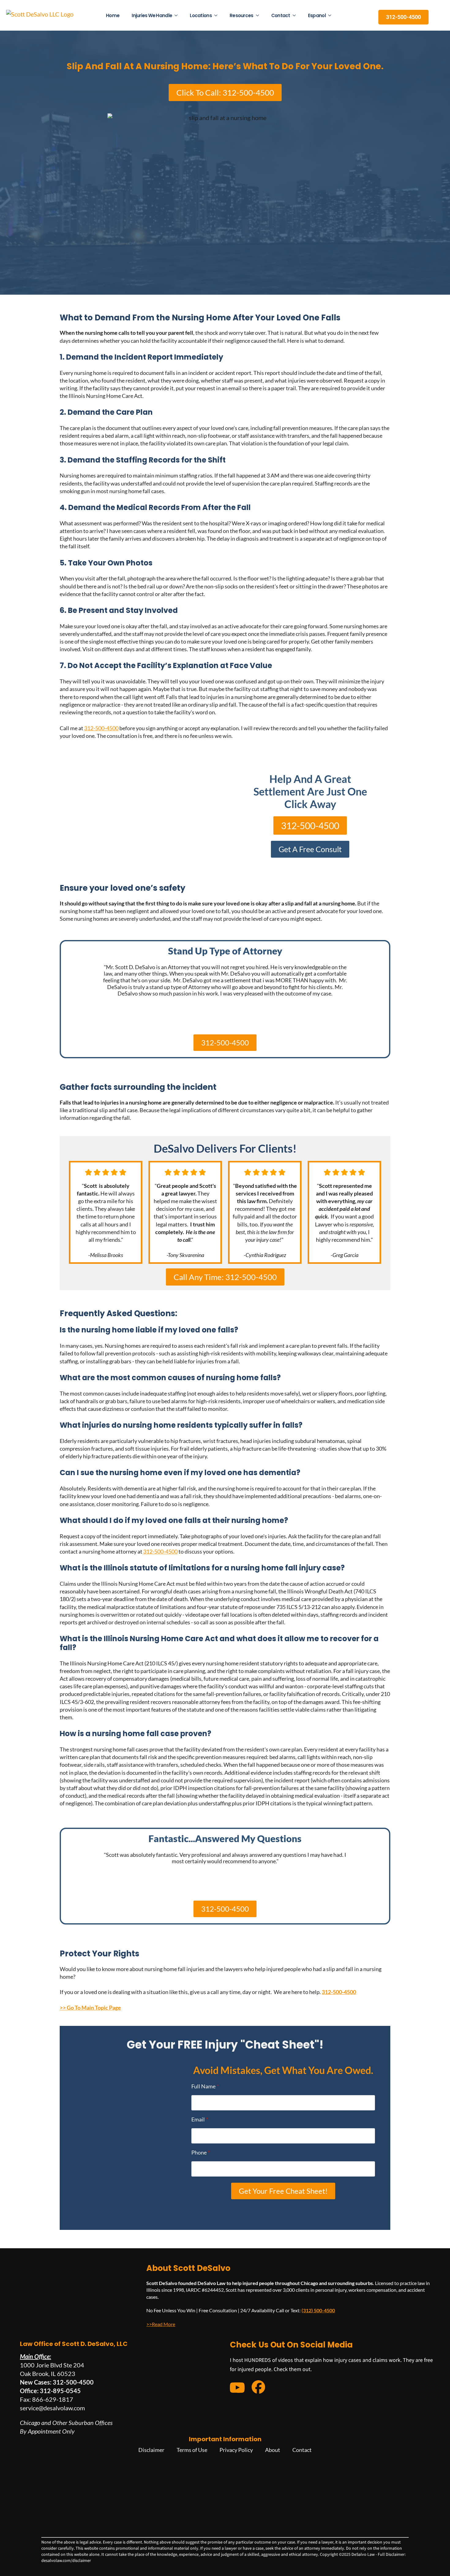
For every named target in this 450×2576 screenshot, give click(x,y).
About (273, 2450)
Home (113, 15)
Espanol (317, 15)
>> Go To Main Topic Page (90, 2008)
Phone (201, 2152)
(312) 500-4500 (318, 2311)
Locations (201, 15)
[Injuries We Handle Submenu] (178, 15)
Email (200, 2119)
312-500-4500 (101, 728)
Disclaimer (151, 2450)
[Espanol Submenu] (332, 15)
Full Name (205, 2086)
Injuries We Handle (152, 15)
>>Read (154, 2324)
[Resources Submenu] (259, 15)
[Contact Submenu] (296, 15)
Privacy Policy (236, 2450)
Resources (242, 15)
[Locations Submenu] (218, 15)
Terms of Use (192, 2450)
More (169, 2324)
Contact (281, 15)
